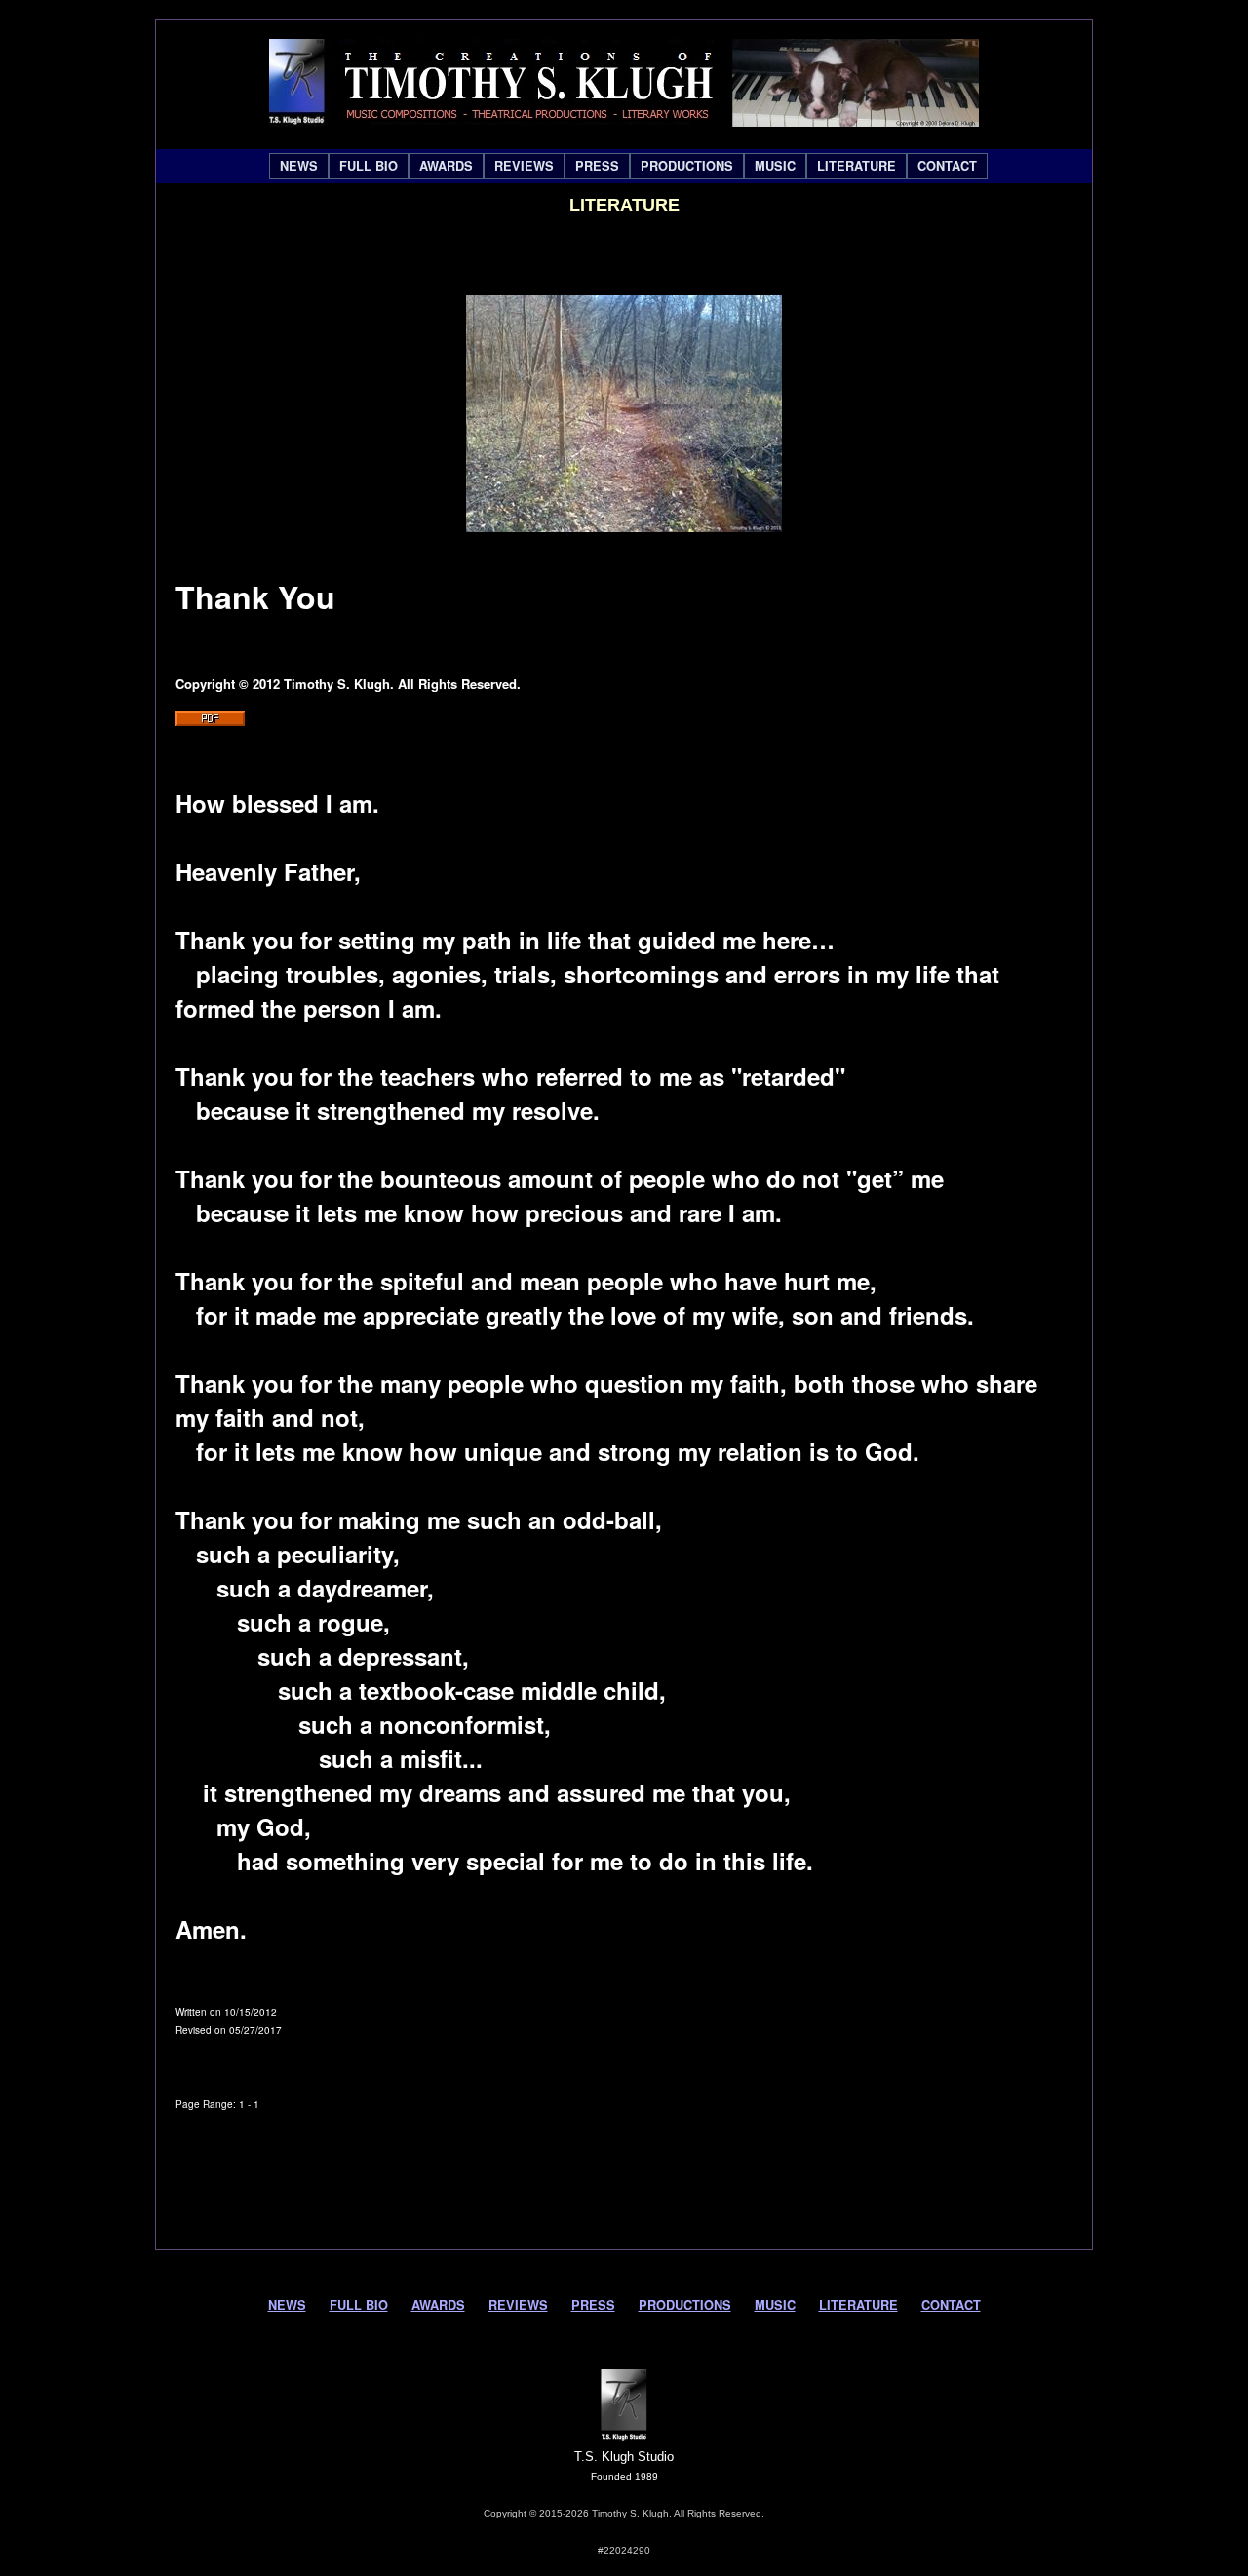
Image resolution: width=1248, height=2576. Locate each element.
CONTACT (947, 166)
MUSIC (775, 166)
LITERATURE (857, 166)
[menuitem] (299, 166)
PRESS (597, 166)
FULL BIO (369, 166)
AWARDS (446, 166)
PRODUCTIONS (687, 166)
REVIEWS (524, 166)
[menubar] (628, 166)
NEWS (299, 166)
